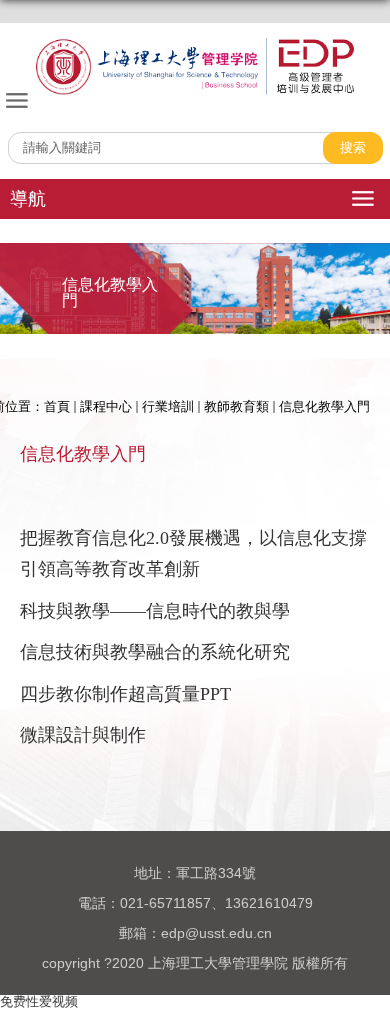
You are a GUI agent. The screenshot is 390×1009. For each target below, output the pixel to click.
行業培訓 (168, 406)
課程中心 (106, 406)
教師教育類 (236, 406)
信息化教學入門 (324, 406)
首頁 (57, 406)
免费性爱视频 (39, 1001)
